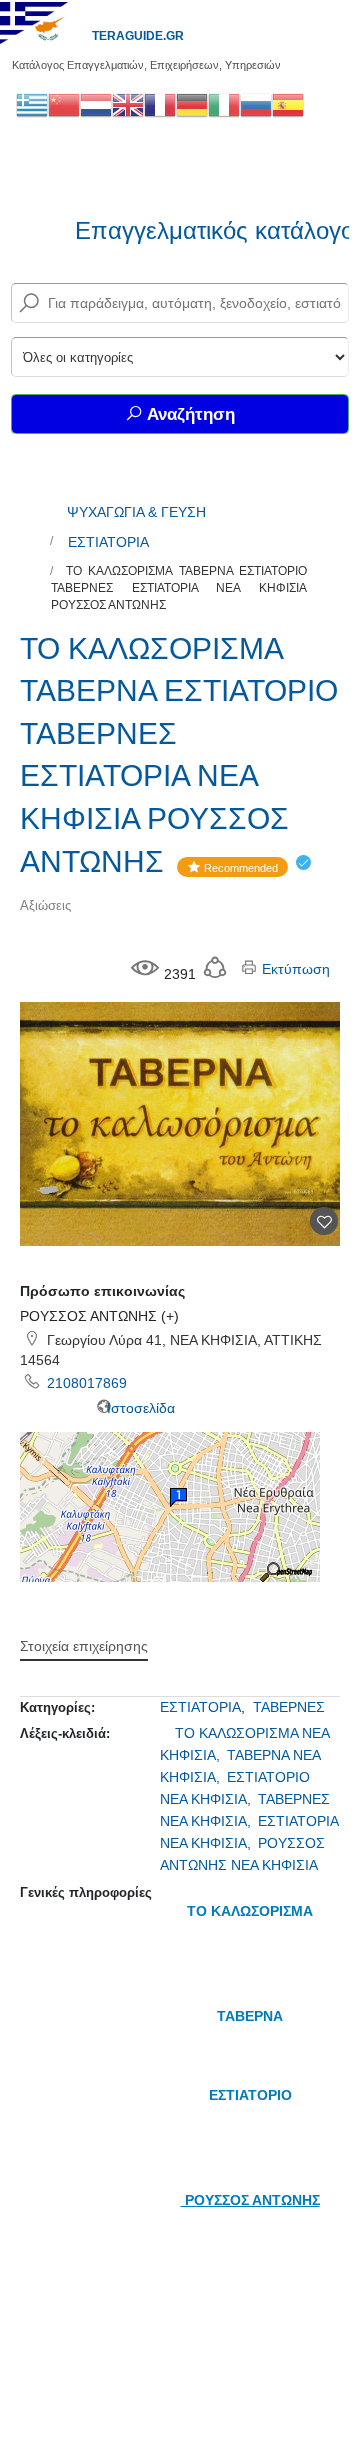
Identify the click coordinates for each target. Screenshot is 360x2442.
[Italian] (224, 104)
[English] (128, 104)
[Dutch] (96, 104)
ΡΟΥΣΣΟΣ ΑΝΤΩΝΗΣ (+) (99, 1316)
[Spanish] (288, 104)
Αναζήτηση (189, 414)
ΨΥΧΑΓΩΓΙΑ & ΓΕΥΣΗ (136, 512)
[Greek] (32, 104)
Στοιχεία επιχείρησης (84, 1646)
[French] (160, 104)
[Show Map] (170, 1506)
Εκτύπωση (294, 969)
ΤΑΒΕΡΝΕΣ (289, 1707)
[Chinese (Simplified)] (64, 104)
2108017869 (87, 1383)
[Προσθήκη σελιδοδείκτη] (324, 1221)
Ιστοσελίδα (139, 1408)
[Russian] (256, 104)
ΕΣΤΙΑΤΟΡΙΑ (108, 542)
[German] (192, 104)
